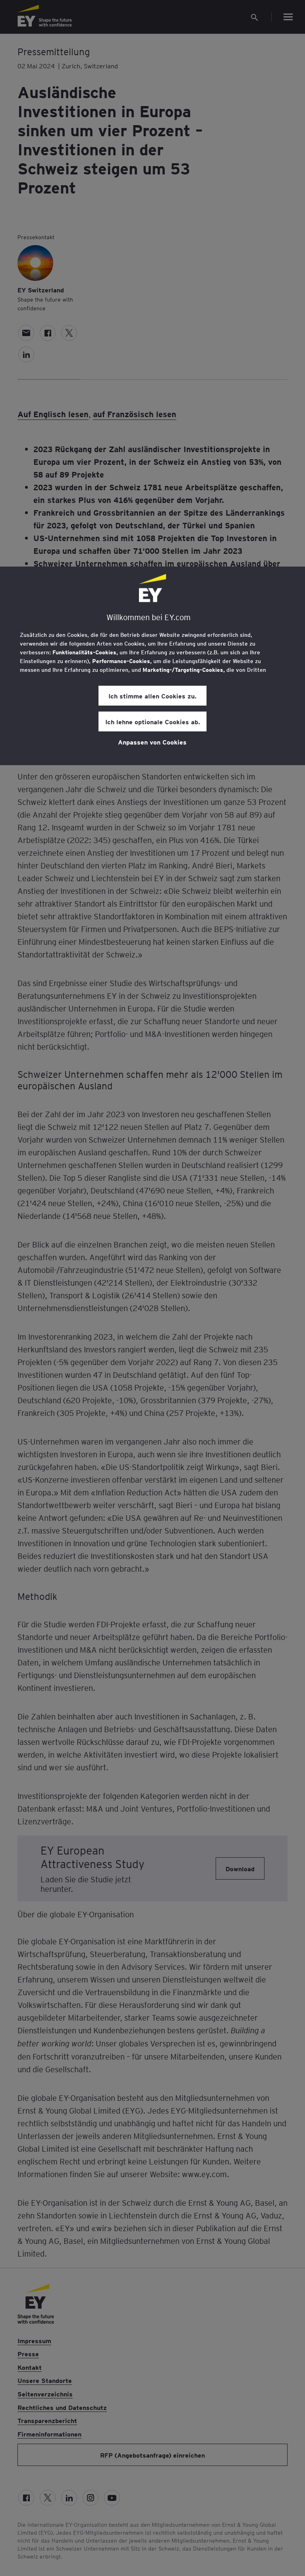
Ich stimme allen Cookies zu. (152, 696)
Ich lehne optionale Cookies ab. (153, 721)
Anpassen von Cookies (152, 742)
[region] (152, 666)
